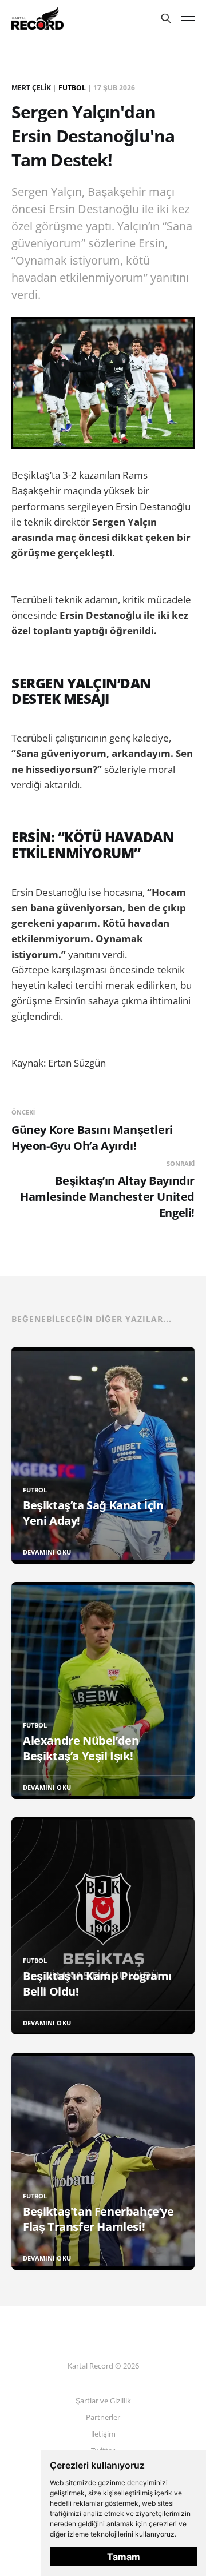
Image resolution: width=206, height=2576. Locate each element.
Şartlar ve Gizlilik (103, 2401)
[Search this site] (166, 18)
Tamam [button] (124, 2557)
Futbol (72, 88)
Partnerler (103, 2417)
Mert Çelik (31, 88)
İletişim (103, 2434)
